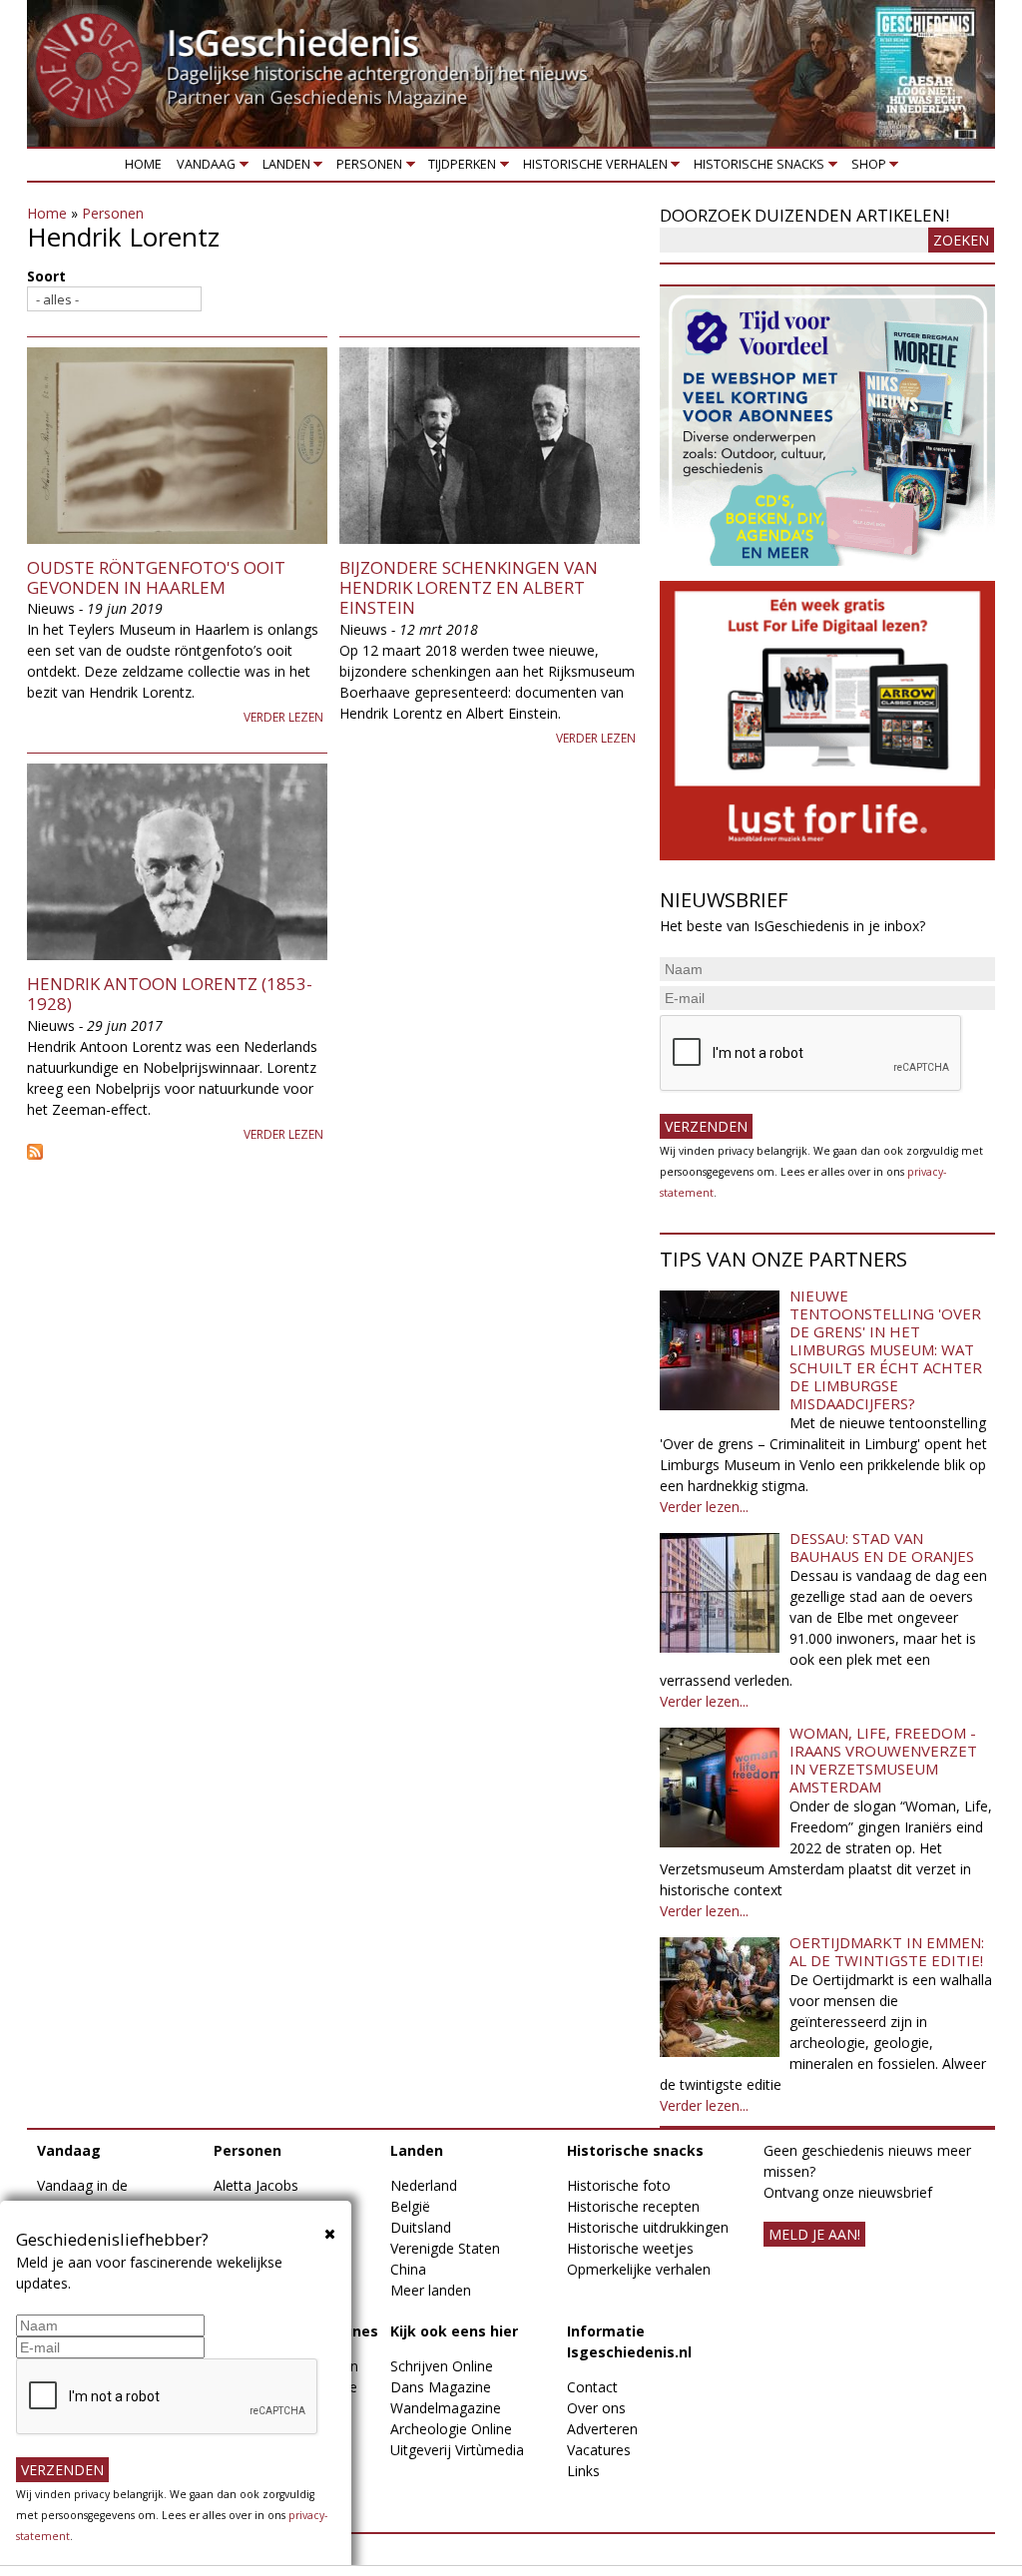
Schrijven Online (442, 2366)
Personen (365, 168)
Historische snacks (756, 168)
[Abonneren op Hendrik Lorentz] (333, 1152)
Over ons (596, 2408)
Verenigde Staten (445, 2248)
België (410, 2206)
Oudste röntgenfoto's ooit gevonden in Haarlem (156, 577)
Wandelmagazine (446, 2408)
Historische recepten (633, 2206)
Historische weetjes (630, 2248)
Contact (592, 2387)
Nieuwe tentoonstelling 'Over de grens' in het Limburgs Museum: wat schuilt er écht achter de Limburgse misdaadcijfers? (886, 1349)
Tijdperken (459, 168)
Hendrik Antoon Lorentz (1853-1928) (170, 994)
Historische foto (619, 2185)
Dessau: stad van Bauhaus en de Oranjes (882, 1547)
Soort (46, 276)
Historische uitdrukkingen (648, 2227)
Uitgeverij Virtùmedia (457, 2450)
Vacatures (599, 2450)
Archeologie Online (451, 2429)
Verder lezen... (704, 1507)
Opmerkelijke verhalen (639, 2269)
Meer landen (431, 2290)
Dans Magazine (441, 2387)
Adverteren (602, 2429)
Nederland (424, 2185)
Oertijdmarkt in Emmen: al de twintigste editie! (887, 1951)
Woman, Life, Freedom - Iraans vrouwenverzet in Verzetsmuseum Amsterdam (883, 1760)
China (408, 2269)
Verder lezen (283, 717)
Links (583, 2471)
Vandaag (203, 168)
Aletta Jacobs (256, 2185)
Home (143, 164)
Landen (282, 168)
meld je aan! (814, 2234)
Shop (865, 168)
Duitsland (421, 2227)
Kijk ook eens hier (454, 2331)
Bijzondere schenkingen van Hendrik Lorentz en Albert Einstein (469, 588)
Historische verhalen (591, 168)
